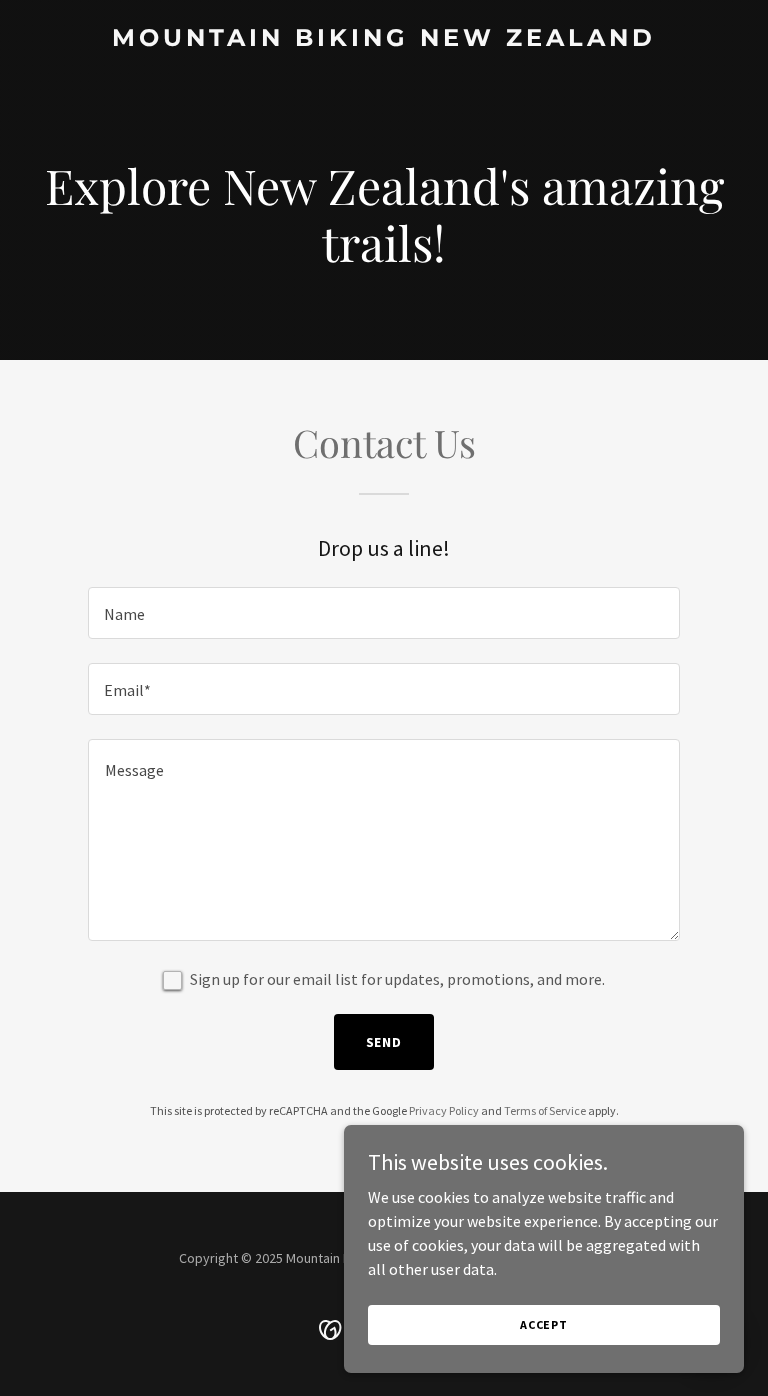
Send (384, 1042)
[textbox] (384, 613)
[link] (384, 40)
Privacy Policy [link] (444, 1110)
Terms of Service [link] (545, 1110)
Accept (544, 1324)
